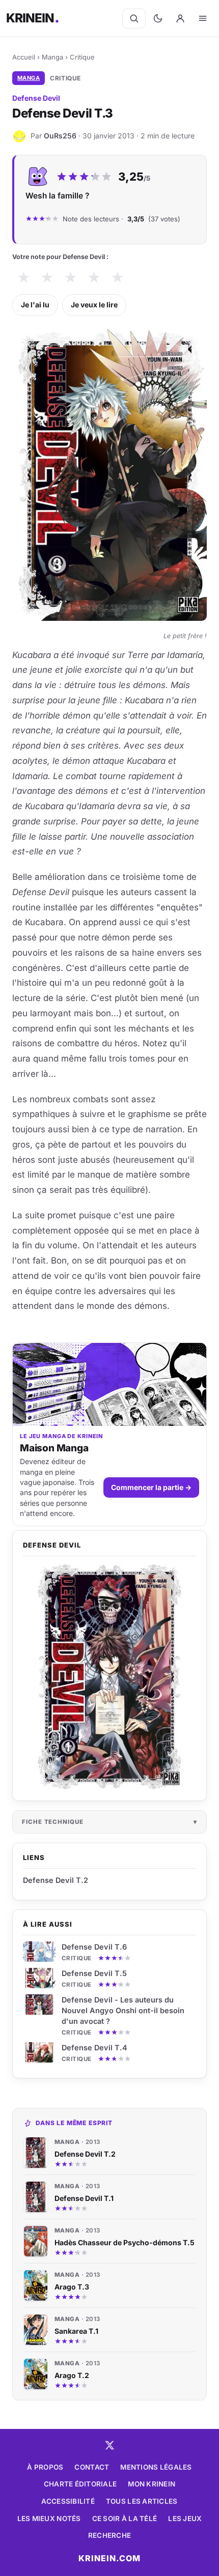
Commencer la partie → (151, 1487)
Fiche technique (53, 1822)
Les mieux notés (49, 2518)
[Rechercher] (134, 18)
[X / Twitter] (109, 2445)
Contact (92, 2467)
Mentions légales (156, 2467)
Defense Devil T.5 (94, 1973)
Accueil (24, 57)
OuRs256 (60, 136)
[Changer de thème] (158, 18)
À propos (45, 2467)
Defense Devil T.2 (56, 1880)
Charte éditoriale (80, 2484)
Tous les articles (142, 2501)
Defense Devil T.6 (94, 1947)
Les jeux (185, 2518)
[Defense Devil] (109, 1677)
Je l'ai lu (35, 305)
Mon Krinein (152, 2484)
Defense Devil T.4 (94, 2048)
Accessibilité (68, 2501)
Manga (52, 57)
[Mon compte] (180, 18)
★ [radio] (24, 278)
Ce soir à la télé (125, 2518)
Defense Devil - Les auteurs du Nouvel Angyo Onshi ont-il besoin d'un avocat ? (123, 2010)
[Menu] (203, 18)
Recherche (109, 2535)
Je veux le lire (94, 305)
